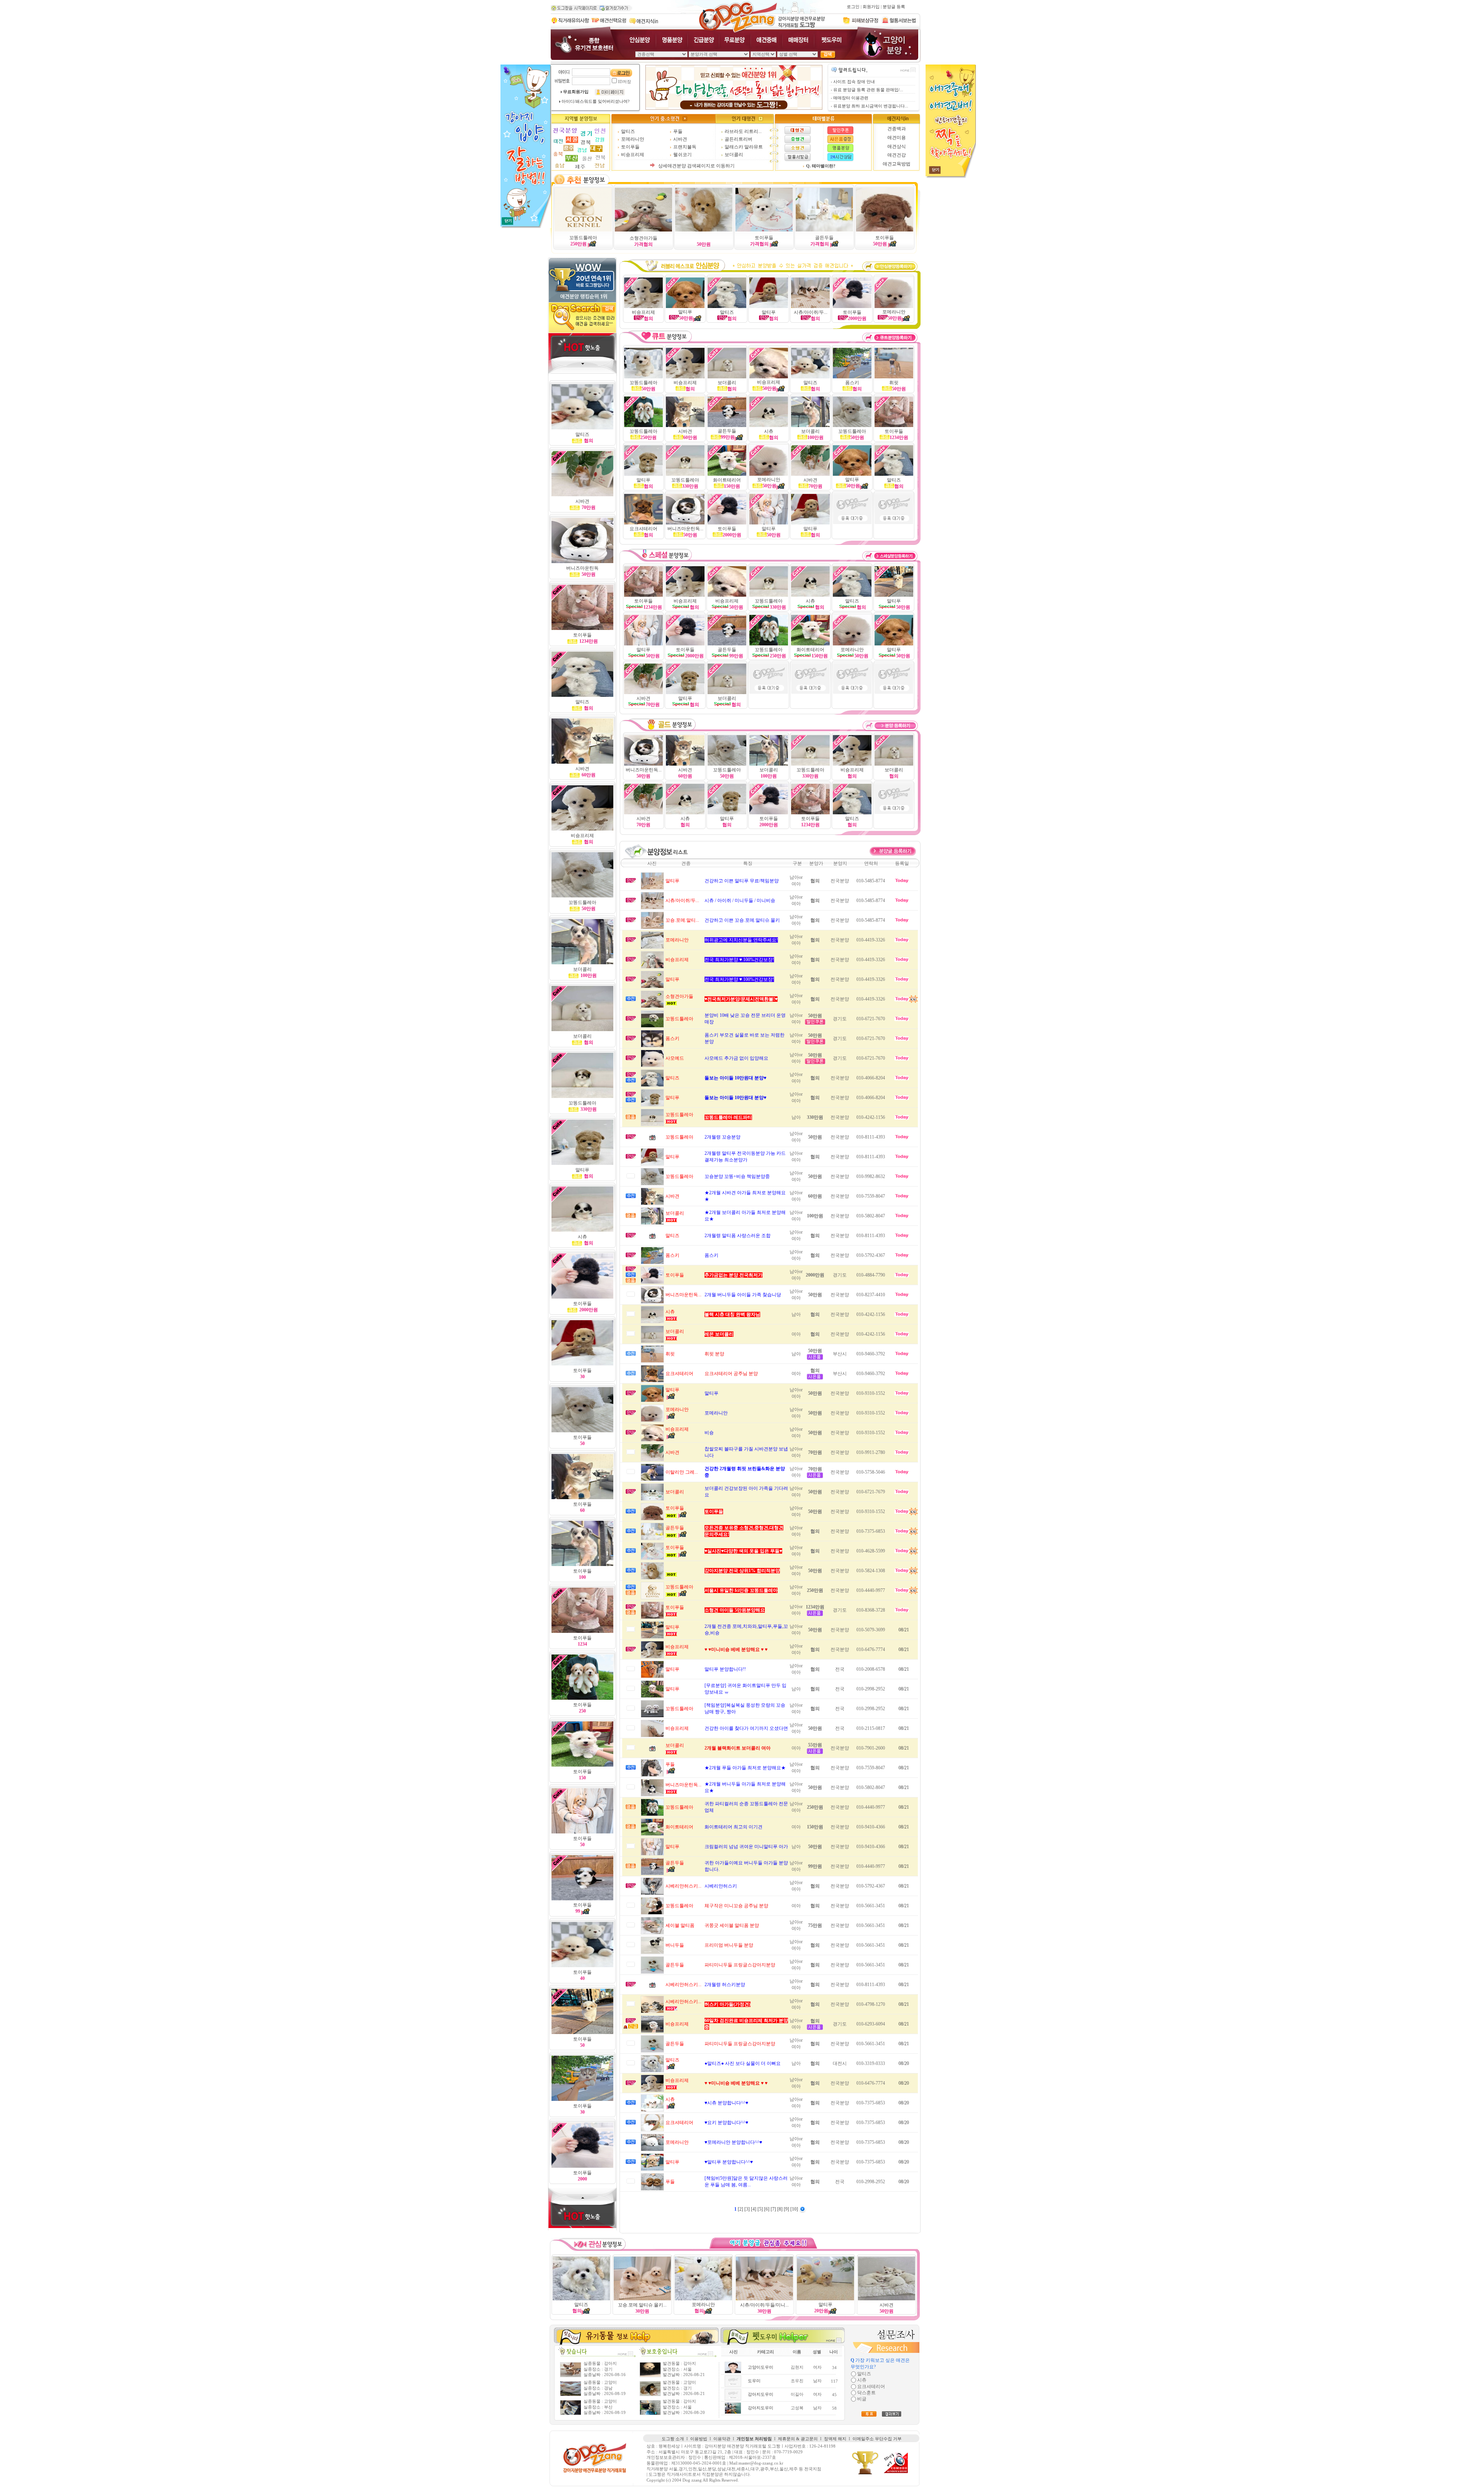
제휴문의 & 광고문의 (798, 2439)
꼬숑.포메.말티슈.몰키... (642, 2305)
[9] (787, 2209)
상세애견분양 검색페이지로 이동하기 (696, 166)
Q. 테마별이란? (821, 166)
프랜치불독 (685, 147)
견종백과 (897, 129)
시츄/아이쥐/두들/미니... (764, 2305)
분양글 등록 (894, 7)
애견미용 (897, 138)
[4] (754, 2209)
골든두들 (824, 238)
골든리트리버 (739, 139)
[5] (761, 2209)
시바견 (680, 139)
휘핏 (894, 383)
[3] (748, 2209)
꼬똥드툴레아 (583, 238)
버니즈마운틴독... (685, 529)
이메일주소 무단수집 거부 (877, 2439)
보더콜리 (734, 155)
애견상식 (897, 146)
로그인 (853, 7)
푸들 (678, 131)
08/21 (904, 1630)
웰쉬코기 (682, 155)
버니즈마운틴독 (582, 568)
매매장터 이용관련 (851, 98)
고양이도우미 (761, 2367)
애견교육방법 (897, 164)
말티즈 (628, 131)
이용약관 (722, 2439)
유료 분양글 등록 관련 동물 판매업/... (868, 90)
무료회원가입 (576, 92)
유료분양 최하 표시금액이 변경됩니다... (871, 106)
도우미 (754, 2381)
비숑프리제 (633, 155)
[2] (741, 2209)
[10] (795, 2209)
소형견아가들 (643, 238)
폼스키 (852, 383)
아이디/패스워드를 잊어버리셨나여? (596, 101)
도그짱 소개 (673, 2439)
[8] (780, 2209)
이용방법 (699, 2439)
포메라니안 (633, 139)
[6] (767, 2209)
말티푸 (686, 315)
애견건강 (897, 155)
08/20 (904, 2063)
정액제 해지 (835, 2439)
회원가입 (871, 7)
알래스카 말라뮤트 (744, 147)
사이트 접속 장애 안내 (854, 82)
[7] (774, 2209)
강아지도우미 (761, 2394)
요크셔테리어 (643, 529)
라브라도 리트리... (743, 131)
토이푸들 (630, 147)
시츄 (685, 819)
